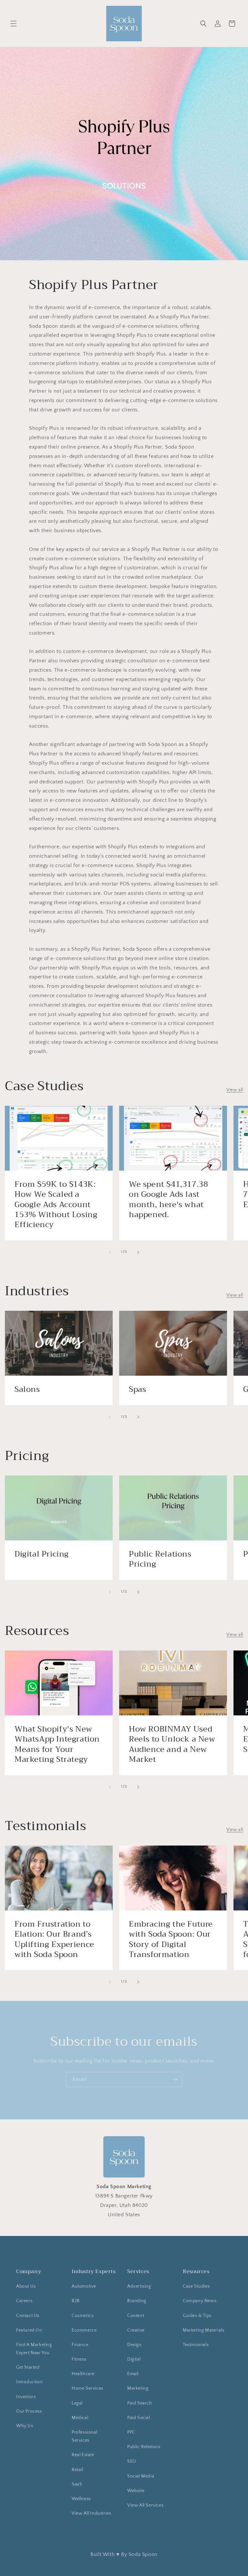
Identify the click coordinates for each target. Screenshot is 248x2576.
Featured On (29, 2330)
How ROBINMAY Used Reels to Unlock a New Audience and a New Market (172, 1744)
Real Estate (83, 2455)
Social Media (141, 2476)
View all (235, 1090)
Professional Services (84, 2436)
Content (136, 2316)
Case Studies (196, 2286)
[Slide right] (138, 1252)
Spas (137, 1389)
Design (134, 2345)
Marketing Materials (203, 2330)
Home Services (88, 2388)
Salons (27, 1389)
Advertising (139, 2286)
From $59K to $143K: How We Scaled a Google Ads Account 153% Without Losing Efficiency (56, 1205)
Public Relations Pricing (160, 1559)
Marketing (138, 2388)
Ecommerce (84, 2330)
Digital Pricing (42, 1554)
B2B (76, 2301)
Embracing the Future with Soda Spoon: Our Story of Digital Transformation (171, 1939)
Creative (136, 2330)
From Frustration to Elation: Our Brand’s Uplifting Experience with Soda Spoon (54, 1939)
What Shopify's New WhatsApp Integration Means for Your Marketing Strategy (57, 1744)
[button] (14, 24)
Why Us (25, 2426)
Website (136, 2491)
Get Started (28, 2367)
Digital (134, 2359)
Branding (137, 2301)
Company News (200, 2301)
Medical (80, 2418)
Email (133, 2374)
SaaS (77, 2484)
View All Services (145, 2505)
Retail (77, 2470)
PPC (131, 2432)
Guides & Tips (197, 2316)
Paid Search (140, 2403)
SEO (132, 2461)
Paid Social (139, 2418)
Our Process (29, 2411)
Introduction (29, 2382)
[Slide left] (110, 1252)
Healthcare (83, 2374)
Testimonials (196, 2345)
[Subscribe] (175, 2079)
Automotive (84, 2286)
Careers (24, 2301)
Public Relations (144, 2447)
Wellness (81, 2499)
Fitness (79, 2359)
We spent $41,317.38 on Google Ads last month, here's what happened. (168, 1200)
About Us (26, 2286)
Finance (80, 2345)
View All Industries (91, 2513)
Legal (77, 2403)
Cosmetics (83, 2316)
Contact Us (28, 2316)
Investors (26, 2397)
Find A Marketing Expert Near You (34, 2349)
